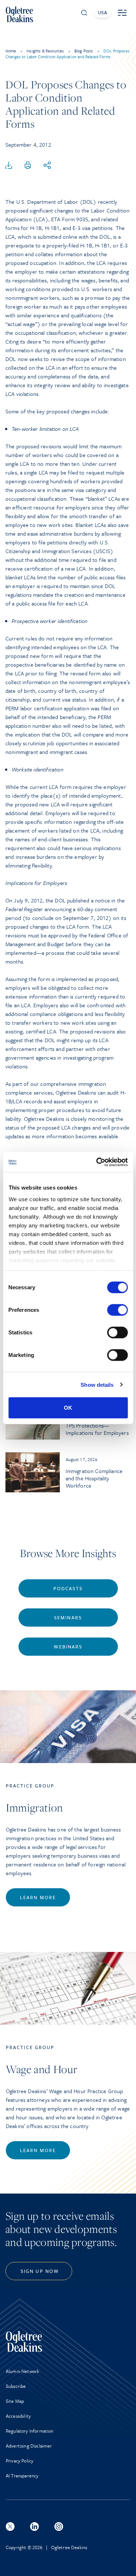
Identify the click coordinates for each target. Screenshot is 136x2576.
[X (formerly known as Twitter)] (10, 2527)
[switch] (117, 1310)
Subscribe (16, 2386)
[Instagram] (59, 2527)
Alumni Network (22, 2371)
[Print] (28, 166)
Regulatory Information (30, 2431)
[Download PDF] (9, 166)
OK (68, 1408)
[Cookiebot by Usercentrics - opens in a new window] (97, 1162)
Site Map (15, 2401)
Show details (97, 1384)
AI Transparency (22, 2476)
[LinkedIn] (34, 2527)
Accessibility (18, 2416)
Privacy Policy (20, 2461)
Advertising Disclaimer (29, 2446)
